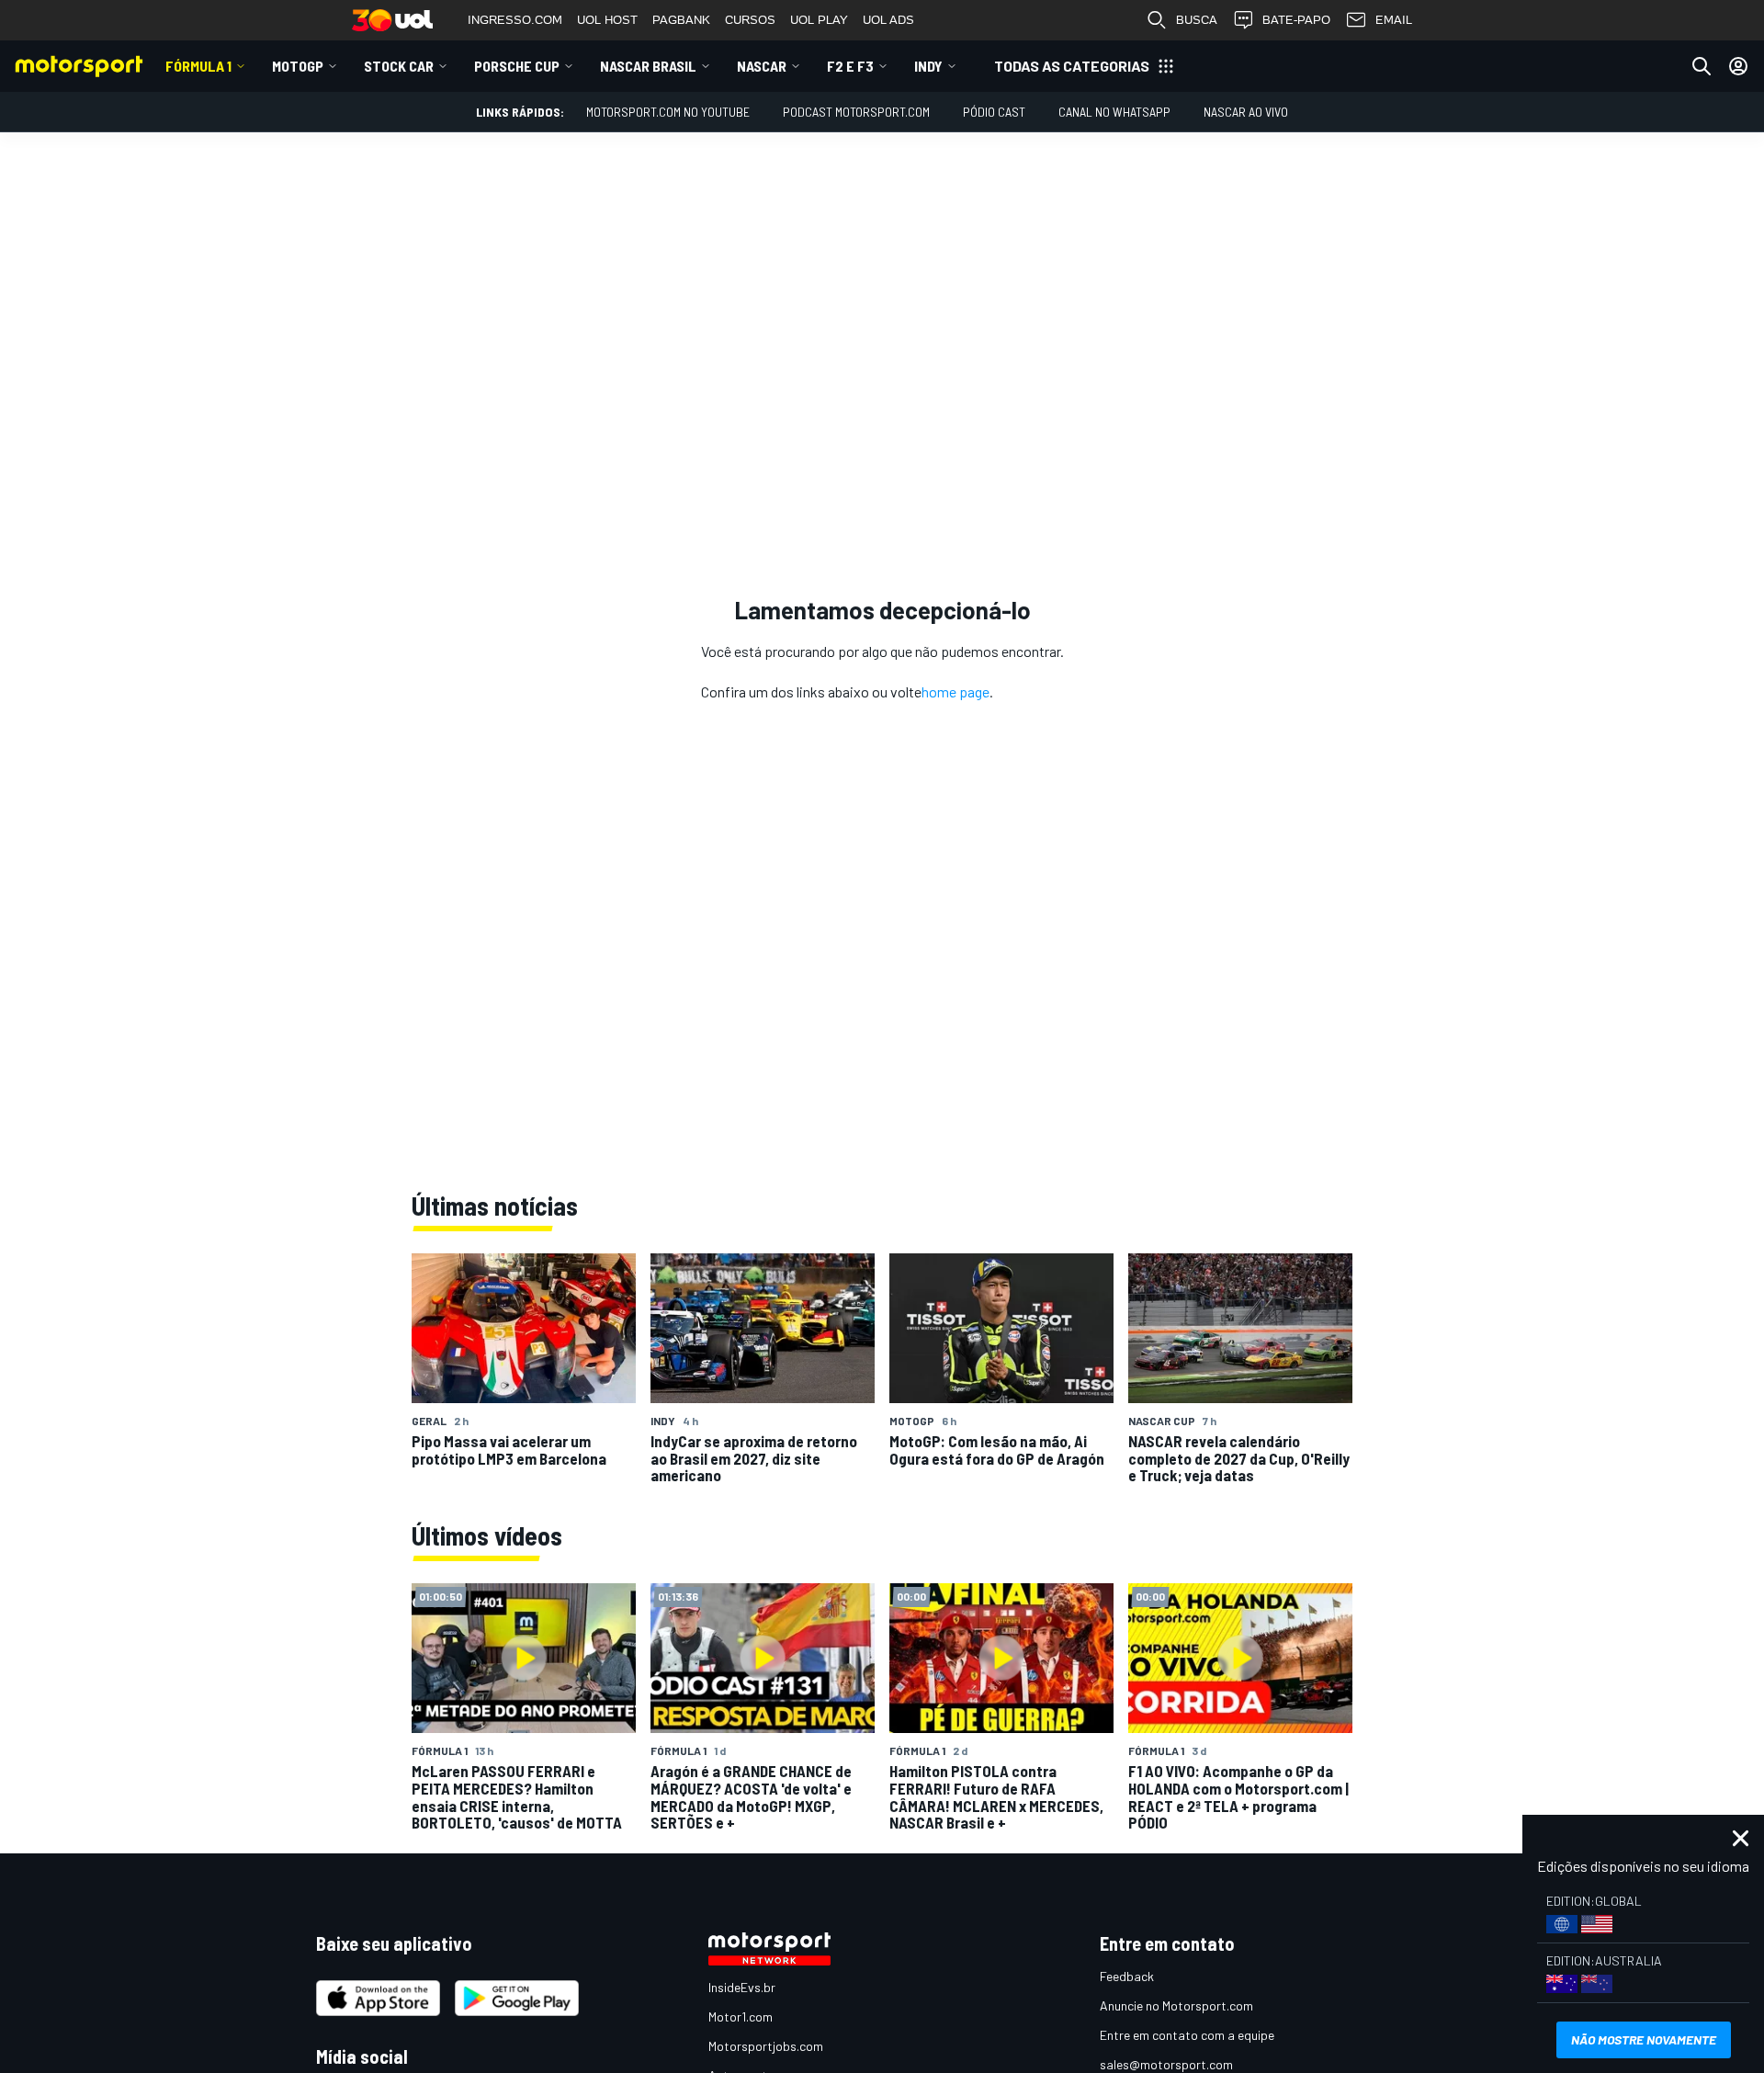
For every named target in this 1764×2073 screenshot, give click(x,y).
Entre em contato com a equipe (1187, 2035)
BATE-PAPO (1296, 20)
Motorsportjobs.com (766, 2046)
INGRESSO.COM (515, 20)
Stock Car (399, 66)
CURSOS (750, 20)
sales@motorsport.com (1166, 2064)
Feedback (1127, 1976)
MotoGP (298, 66)
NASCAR (762, 66)
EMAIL (1394, 20)
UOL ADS (888, 20)
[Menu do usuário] (1738, 66)
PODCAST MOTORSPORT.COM (856, 112)
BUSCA (1197, 20)
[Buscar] (1702, 66)
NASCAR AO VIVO (1246, 112)
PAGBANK (681, 20)
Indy (928, 66)
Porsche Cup (517, 66)
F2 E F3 (850, 66)
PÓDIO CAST (994, 112)
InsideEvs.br (742, 1987)
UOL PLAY (819, 20)
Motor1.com (741, 2016)
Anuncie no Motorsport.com (1176, 2005)
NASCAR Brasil (648, 66)
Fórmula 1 (198, 66)
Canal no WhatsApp (1114, 112)
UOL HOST (607, 20)
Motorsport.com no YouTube (668, 112)
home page (955, 691)
